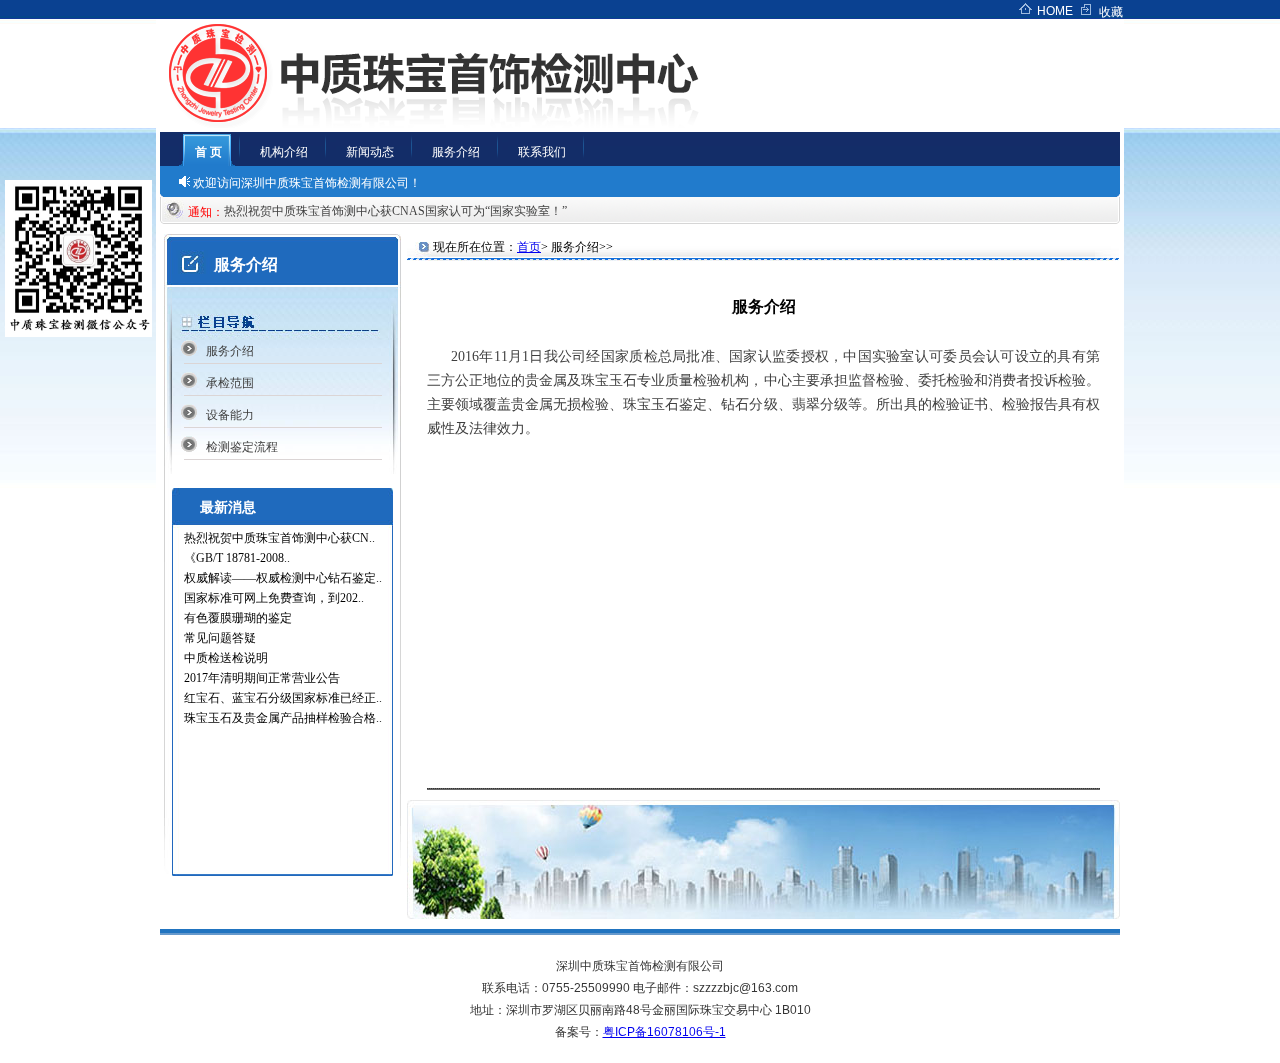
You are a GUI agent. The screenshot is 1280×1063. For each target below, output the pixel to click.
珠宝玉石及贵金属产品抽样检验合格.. (283, 718)
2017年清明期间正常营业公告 (262, 678)
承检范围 (230, 383)
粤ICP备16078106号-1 (664, 1032)
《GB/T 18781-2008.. (237, 558)
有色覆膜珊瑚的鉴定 (238, 618)
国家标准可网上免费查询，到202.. (274, 598)
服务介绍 (230, 351)
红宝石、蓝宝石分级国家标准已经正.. (283, 698)
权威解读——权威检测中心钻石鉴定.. (283, 578)
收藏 (1111, 12)
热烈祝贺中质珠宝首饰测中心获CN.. (279, 538)
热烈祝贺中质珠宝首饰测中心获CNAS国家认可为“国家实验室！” (401, 211)
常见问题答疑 (220, 638)
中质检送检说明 (226, 658)
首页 (529, 247)
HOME (1055, 11)
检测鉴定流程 (242, 447)
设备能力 (230, 415)
